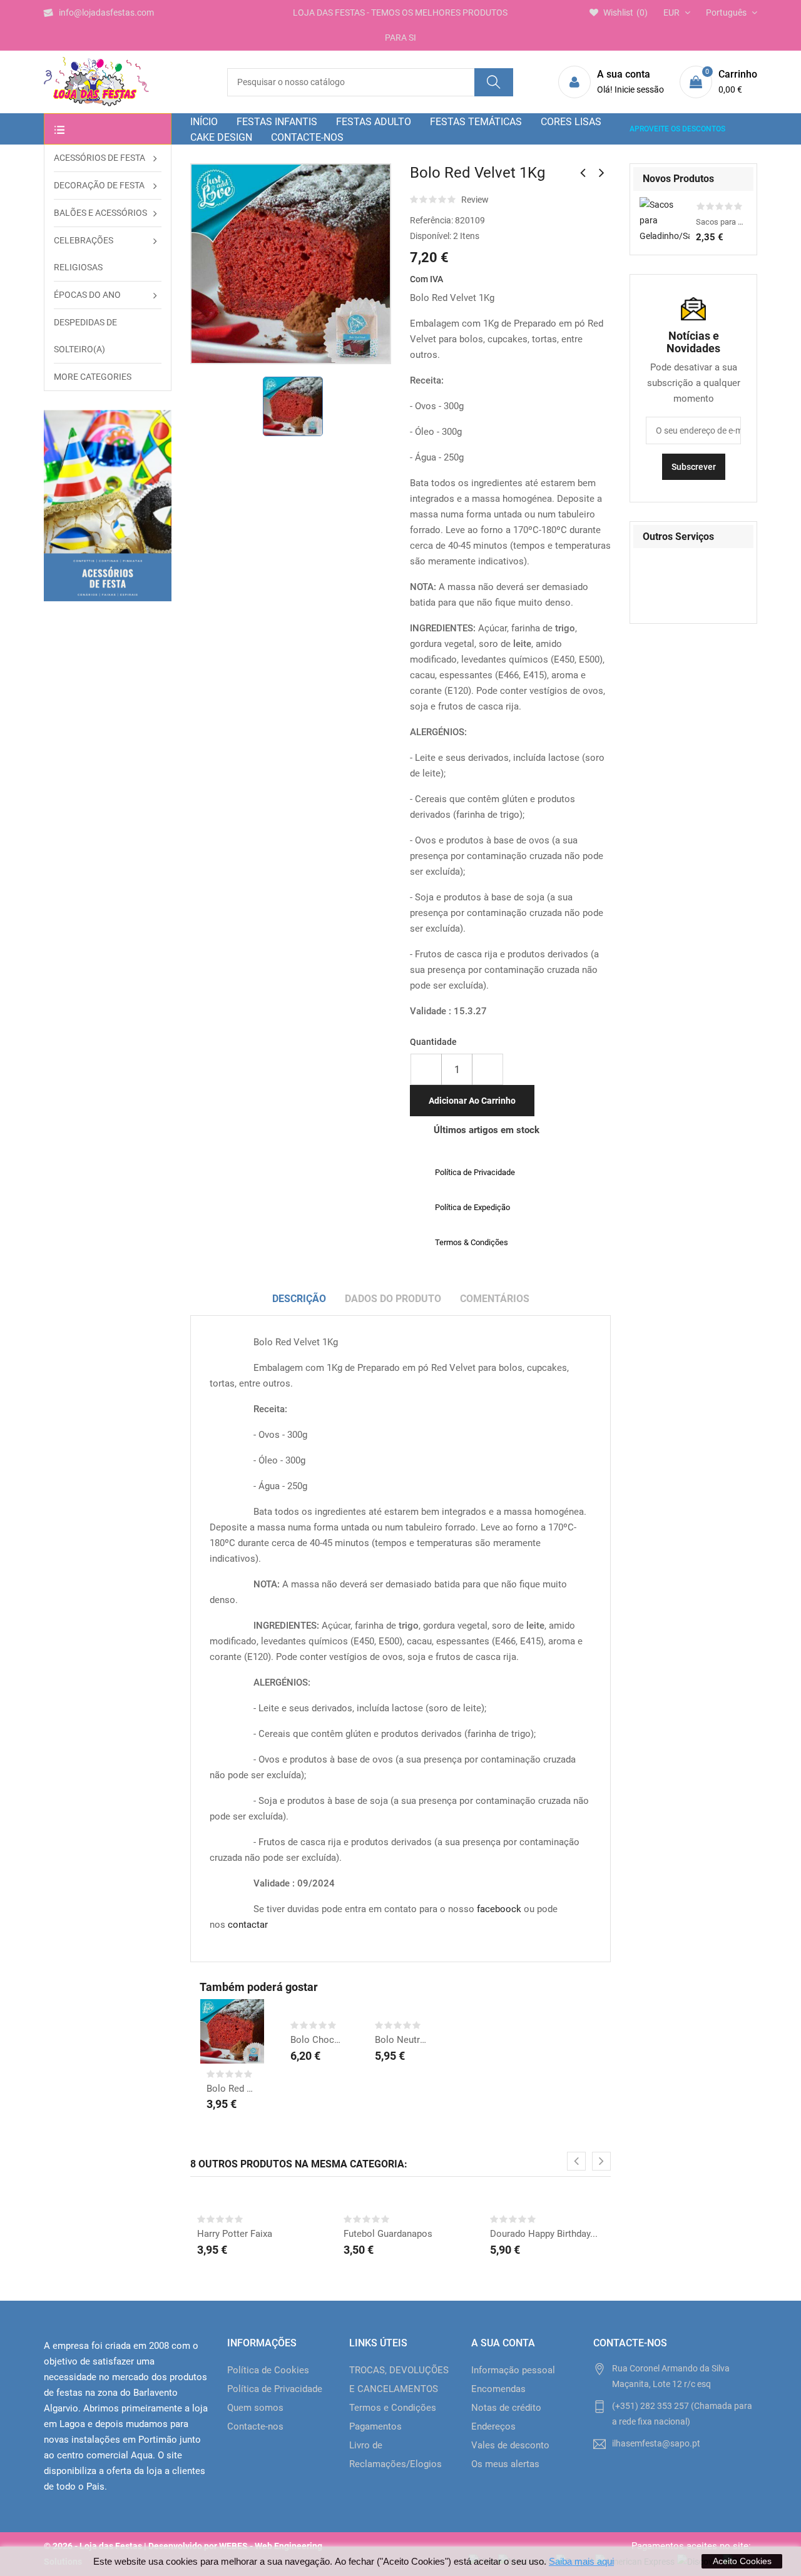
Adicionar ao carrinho (472, 1101)
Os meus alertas (505, 2464)
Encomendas (498, 2389)
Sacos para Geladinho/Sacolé (722, 222)
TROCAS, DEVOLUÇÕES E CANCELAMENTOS (399, 2380)
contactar (248, 1925)
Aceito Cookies (742, 2561)
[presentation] (576, 2161)
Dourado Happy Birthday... (544, 2234)
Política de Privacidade (275, 2389)
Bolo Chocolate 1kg (316, 2040)
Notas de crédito (506, 2408)
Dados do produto (393, 1299)
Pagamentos (375, 2426)
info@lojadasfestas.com (106, 13)
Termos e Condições (393, 2408)
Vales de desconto (510, 2445)
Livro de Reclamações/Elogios (395, 2455)
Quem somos (255, 2408)
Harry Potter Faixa (235, 2234)
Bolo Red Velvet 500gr (232, 2089)
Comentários (495, 1299)
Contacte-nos (255, 2426)
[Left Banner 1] (108, 506)
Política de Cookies (268, 2370)
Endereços (493, 2426)
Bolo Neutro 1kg (400, 2040)
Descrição (299, 1299)
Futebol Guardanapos (388, 2234)
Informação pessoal (513, 2370)
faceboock (499, 1909)
